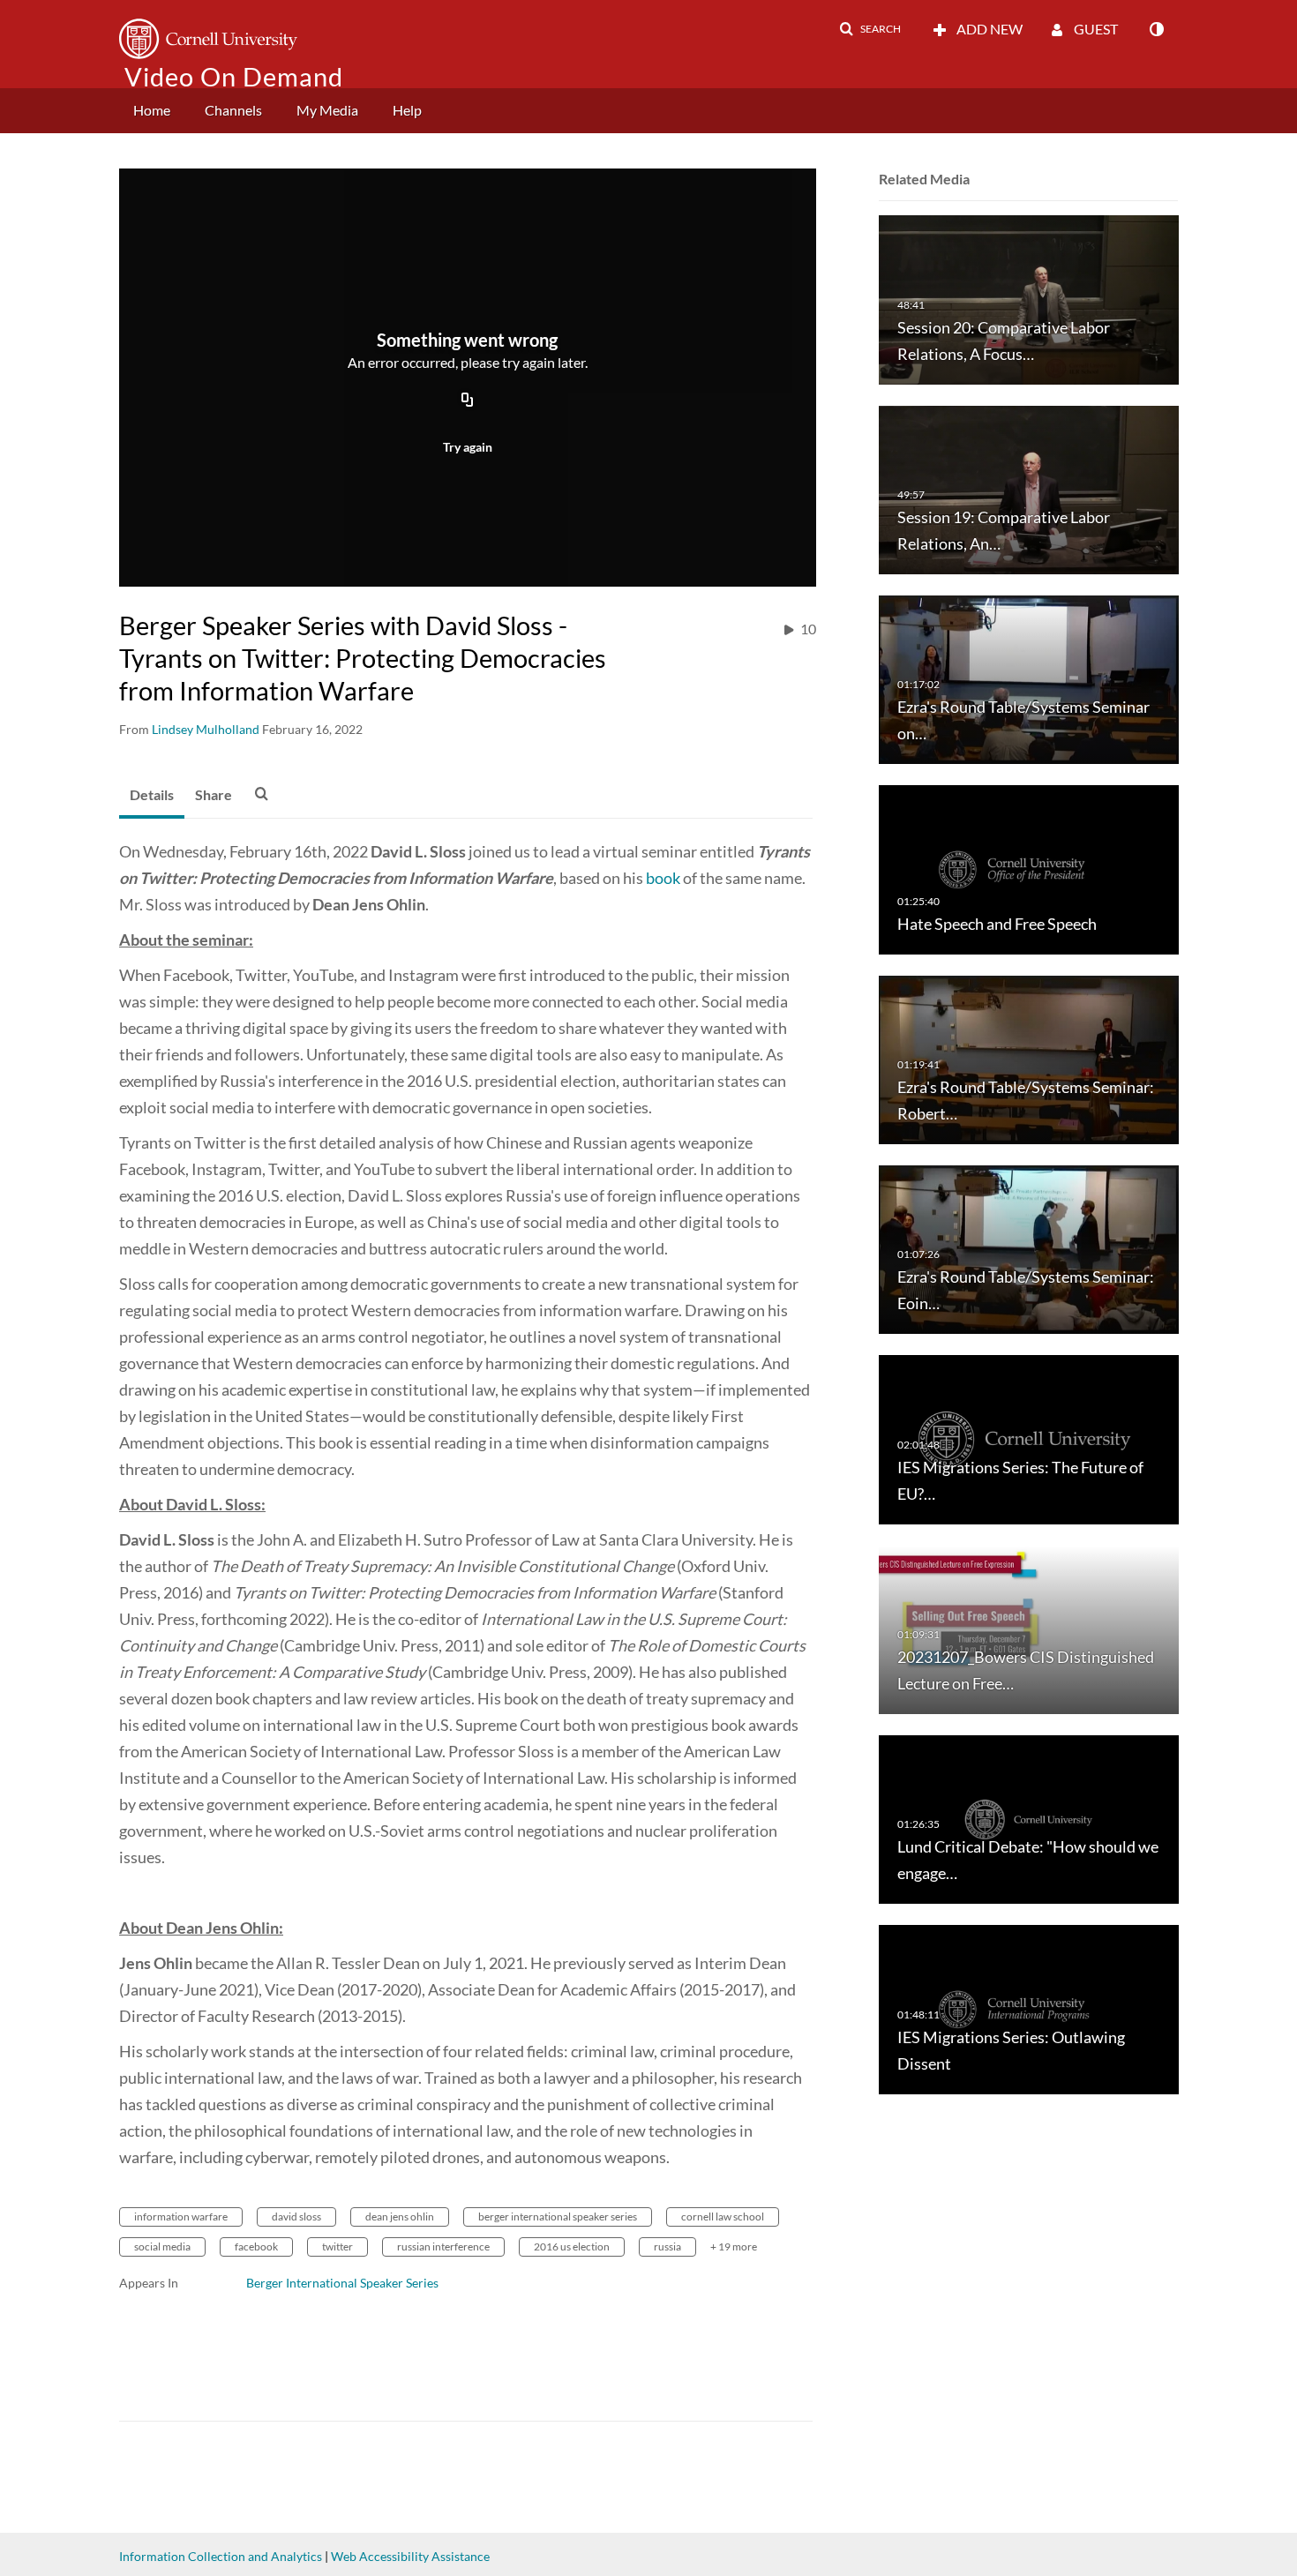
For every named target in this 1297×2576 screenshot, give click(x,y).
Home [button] (152, 110)
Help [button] (407, 110)
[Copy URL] (468, 401)
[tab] (152, 796)
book (663, 878)
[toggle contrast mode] (1156, 29)
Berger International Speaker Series (342, 2283)
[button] (870, 29)
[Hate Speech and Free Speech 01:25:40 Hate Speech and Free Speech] (1029, 869)
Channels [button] (233, 110)
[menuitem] (152, 111)
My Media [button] (327, 110)
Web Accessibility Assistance (410, 2556)
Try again (468, 447)
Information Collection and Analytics (221, 2556)
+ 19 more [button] (734, 2247)
